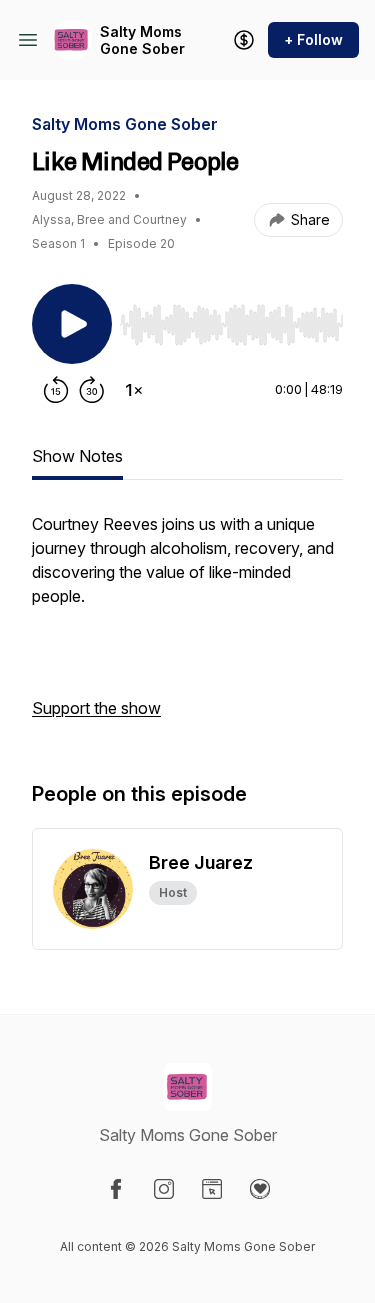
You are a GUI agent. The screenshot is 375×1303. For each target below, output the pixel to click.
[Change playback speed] (134, 390)
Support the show (96, 708)
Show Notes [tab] (77, 456)
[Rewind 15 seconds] (56, 390)
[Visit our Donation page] (260, 1189)
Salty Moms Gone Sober (142, 40)
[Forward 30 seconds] (92, 390)
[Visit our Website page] (212, 1189)
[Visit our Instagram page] (164, 1189)
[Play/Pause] (72, 324)
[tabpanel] (187, 626)
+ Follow (313, 39)
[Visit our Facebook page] (116, 1189)
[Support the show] (244, 40)
